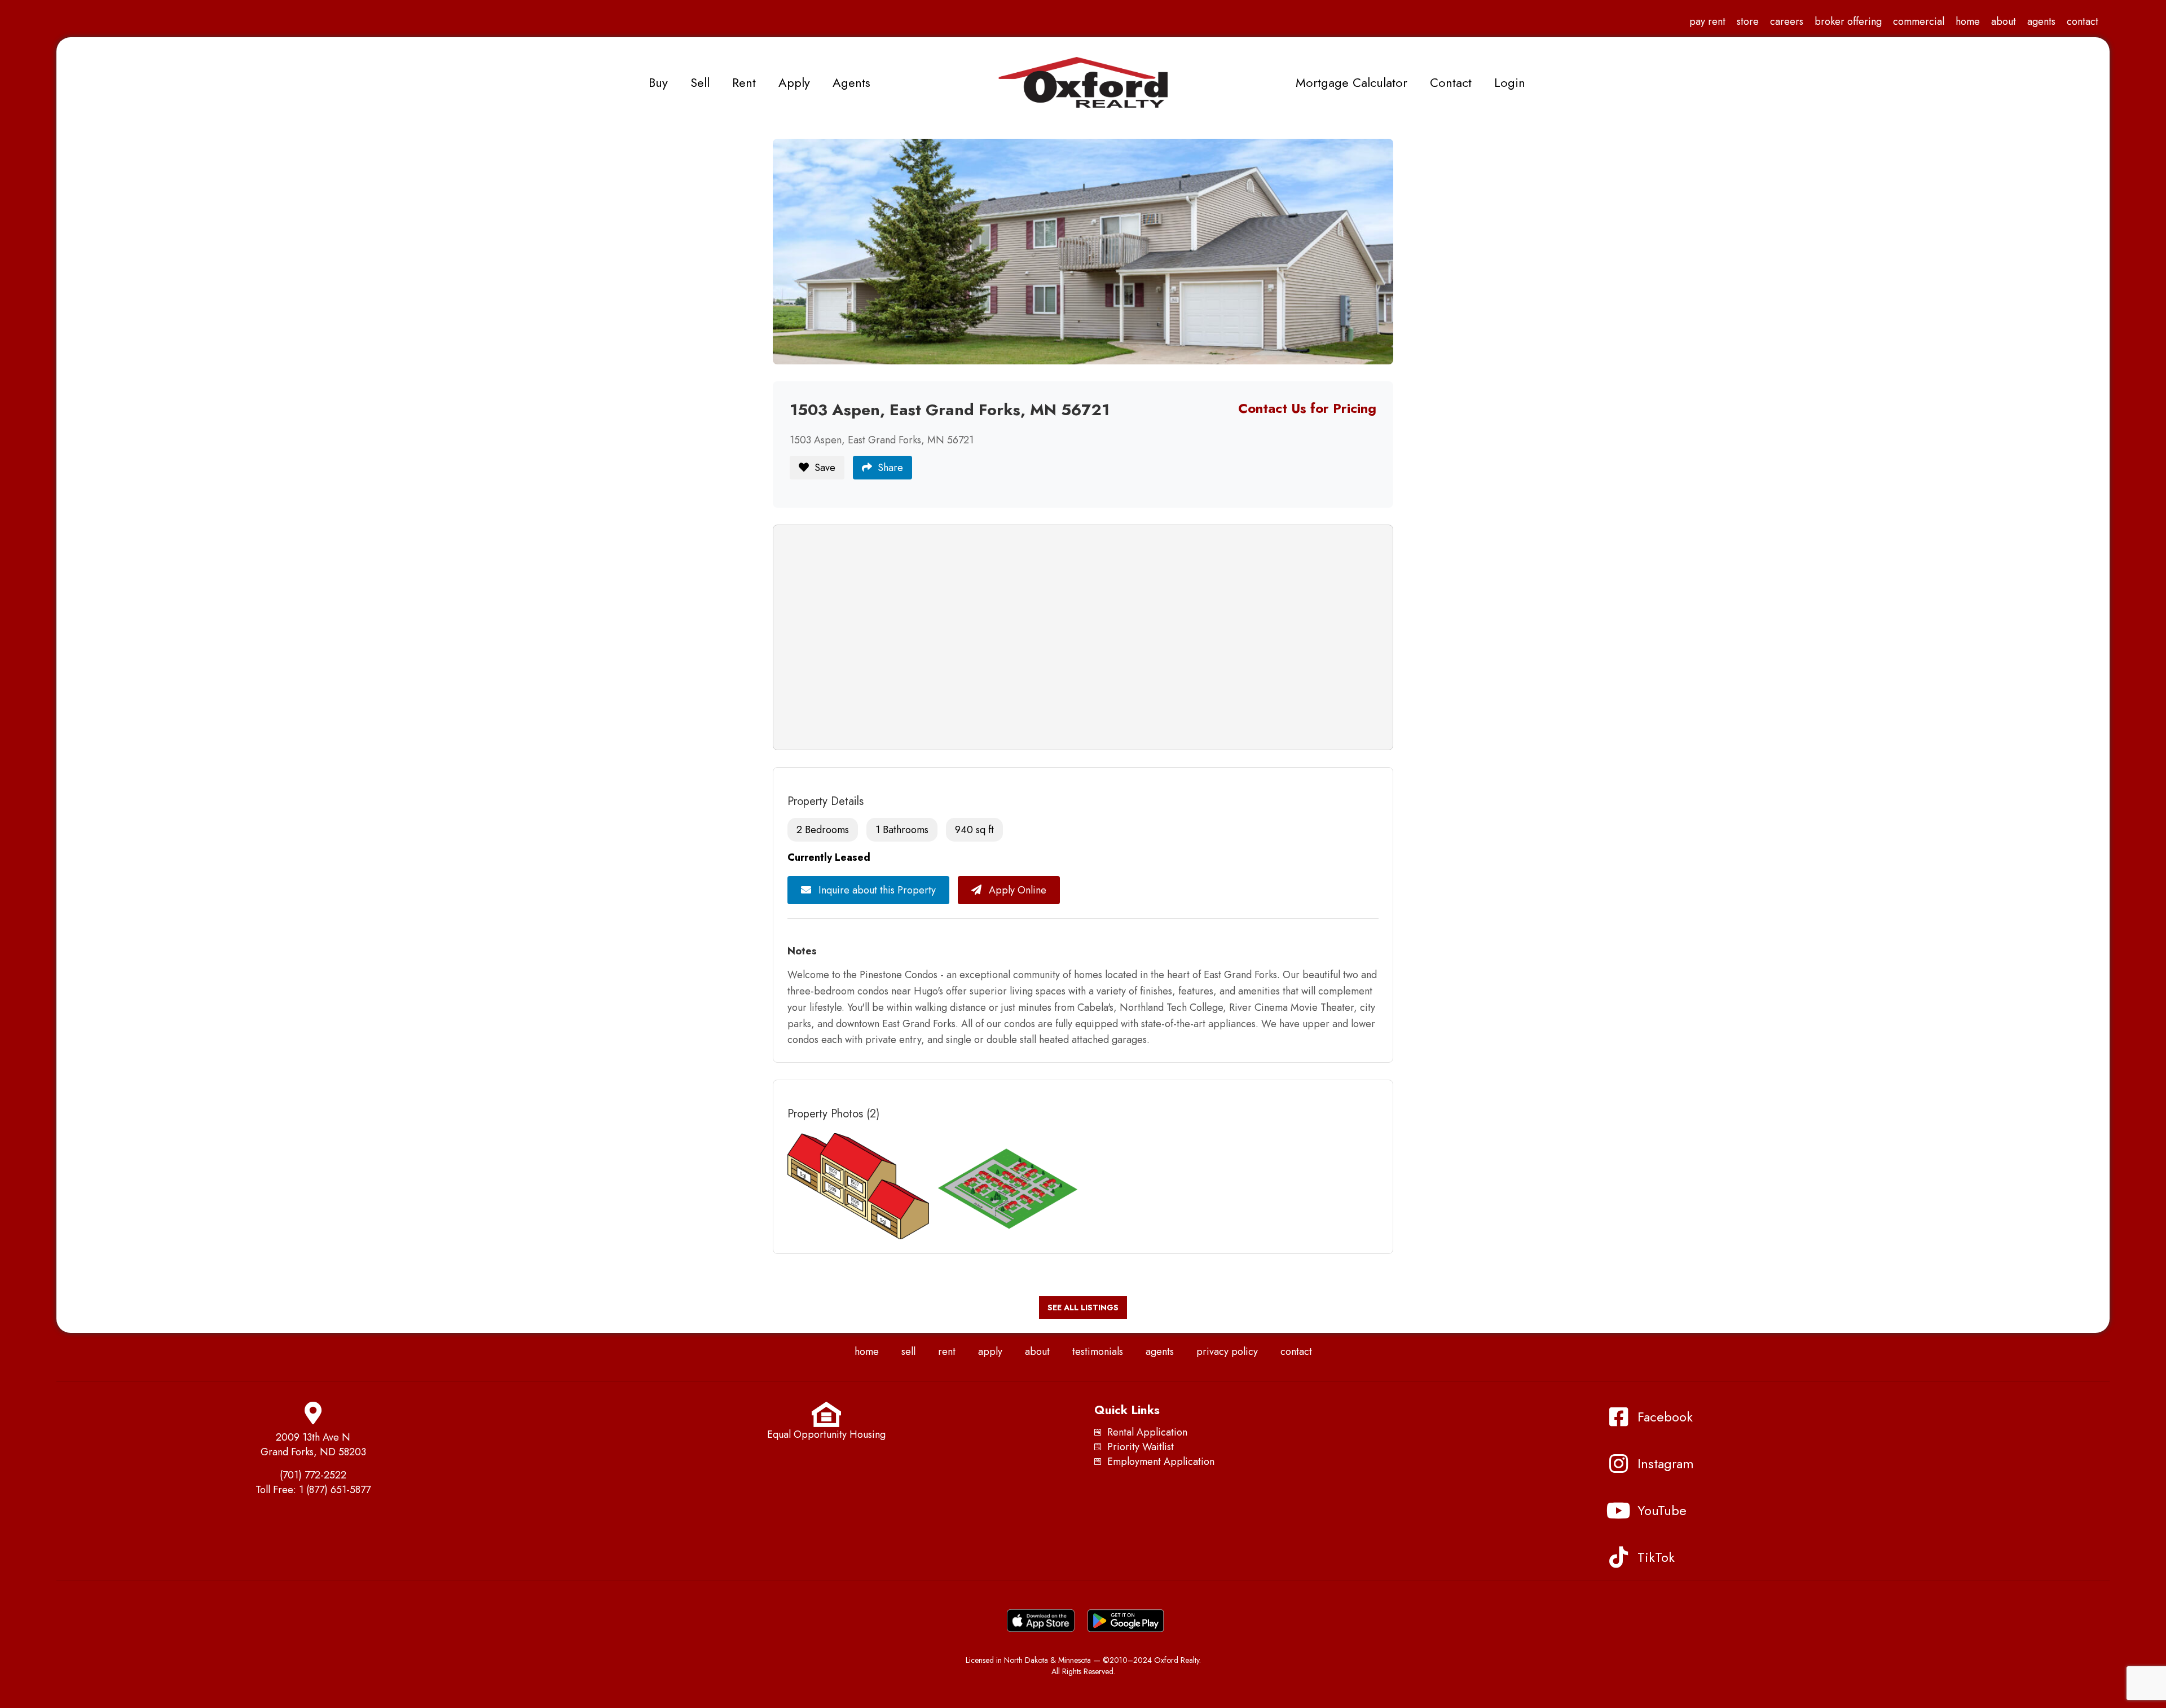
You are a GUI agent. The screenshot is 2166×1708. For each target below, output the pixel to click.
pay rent (1707, 21)
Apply (794, 82)
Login (1510, 82)
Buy (658, 82)
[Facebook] (1618, 1417)
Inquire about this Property (876, 890)
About (2004, 21)
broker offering (1848, 21)
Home (1968, 21)
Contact (2083, 21)
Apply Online (1016, 890)
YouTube (1662, 1510)
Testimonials (1098, 1352)
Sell (700, 82)
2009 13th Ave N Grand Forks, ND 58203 (313, 1445)
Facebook (1665, 1417)
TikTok (1656, 1557)
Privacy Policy (1227, 1352)
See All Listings (1083, 1308)
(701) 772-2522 (313, 1475)
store (1748, 21)
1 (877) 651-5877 (335, 1490)
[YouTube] (1618, 1511)
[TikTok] (1618, 1557)
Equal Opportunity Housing (826, 1434)
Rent (744, 82)
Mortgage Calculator (1351, 82)
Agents (2041, 21)
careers (1787, 21)
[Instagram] (1618, 1464)
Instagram (1666, 1463)
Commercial (1919, 21)
